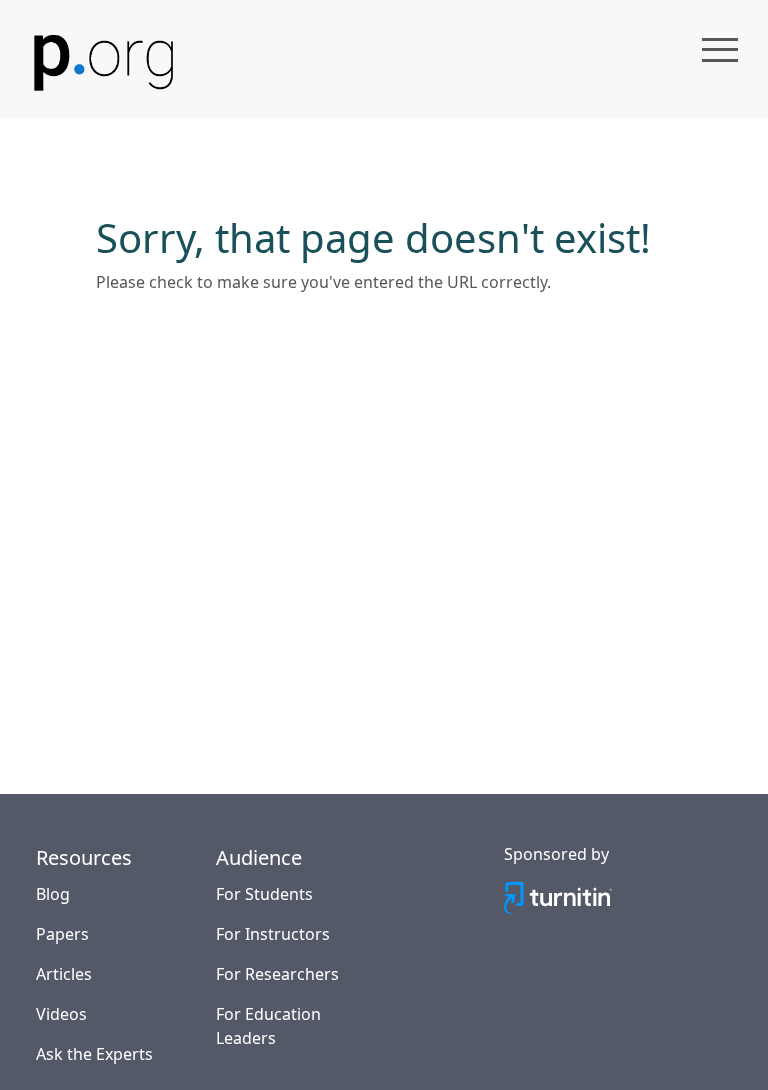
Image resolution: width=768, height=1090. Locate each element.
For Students (264, 894)
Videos (61, 1014)
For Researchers (277, 974)
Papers (62, 934)
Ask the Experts (94, 1054)
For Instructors (273, 934)
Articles (64, 974)
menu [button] (720, 50)
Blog (53, 894)
